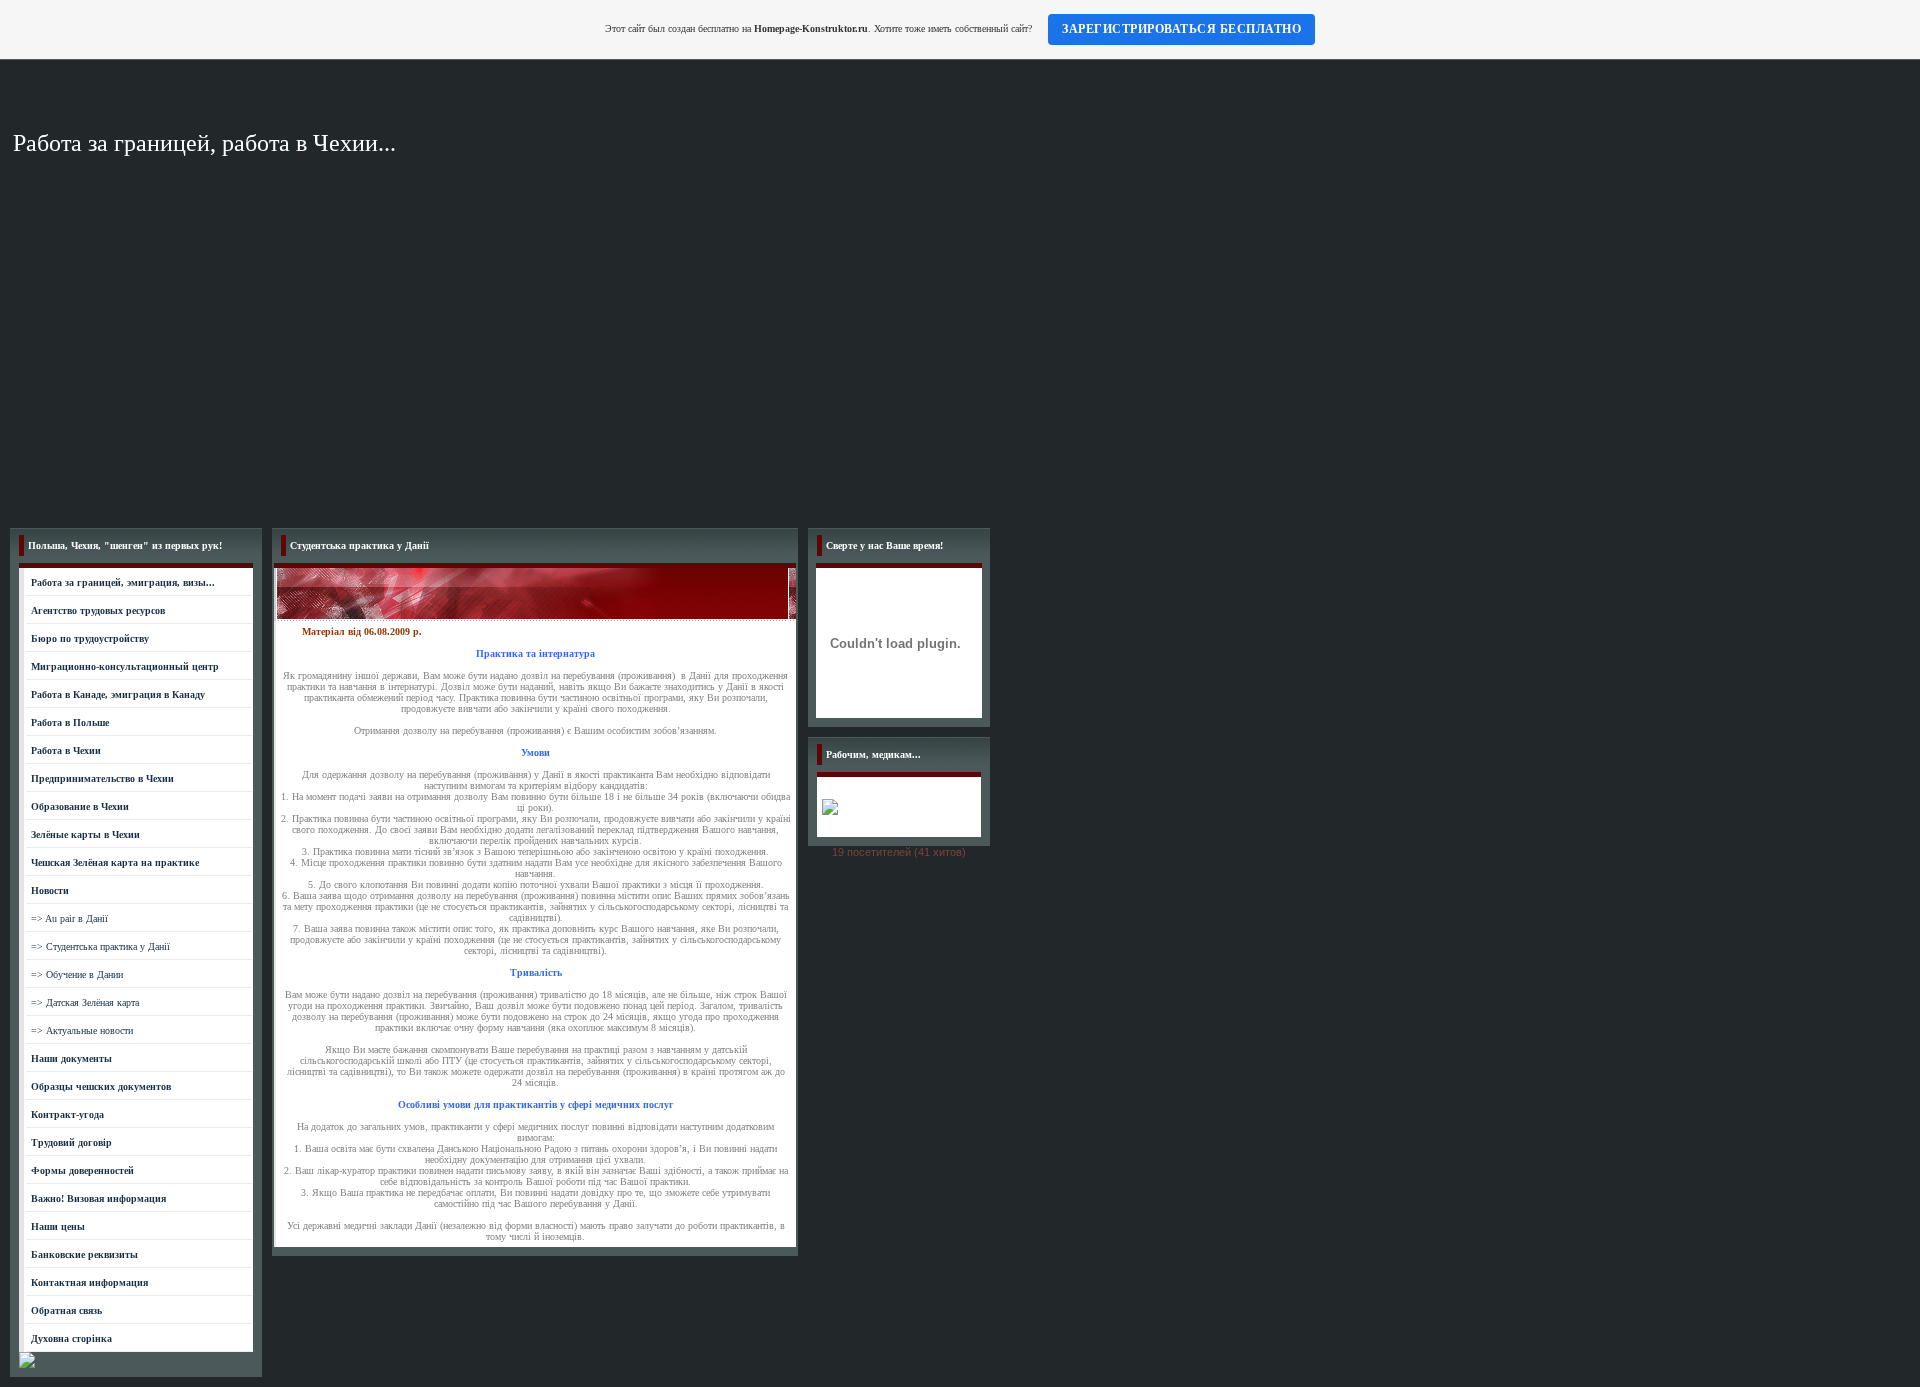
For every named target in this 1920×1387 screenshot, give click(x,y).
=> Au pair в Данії (69, 918)
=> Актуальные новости (82, 1030)
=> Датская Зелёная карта (85, 1002)
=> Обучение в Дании (77, 974)
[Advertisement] (960, 368)
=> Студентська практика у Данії (100, 946)
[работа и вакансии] (27, 1364)
